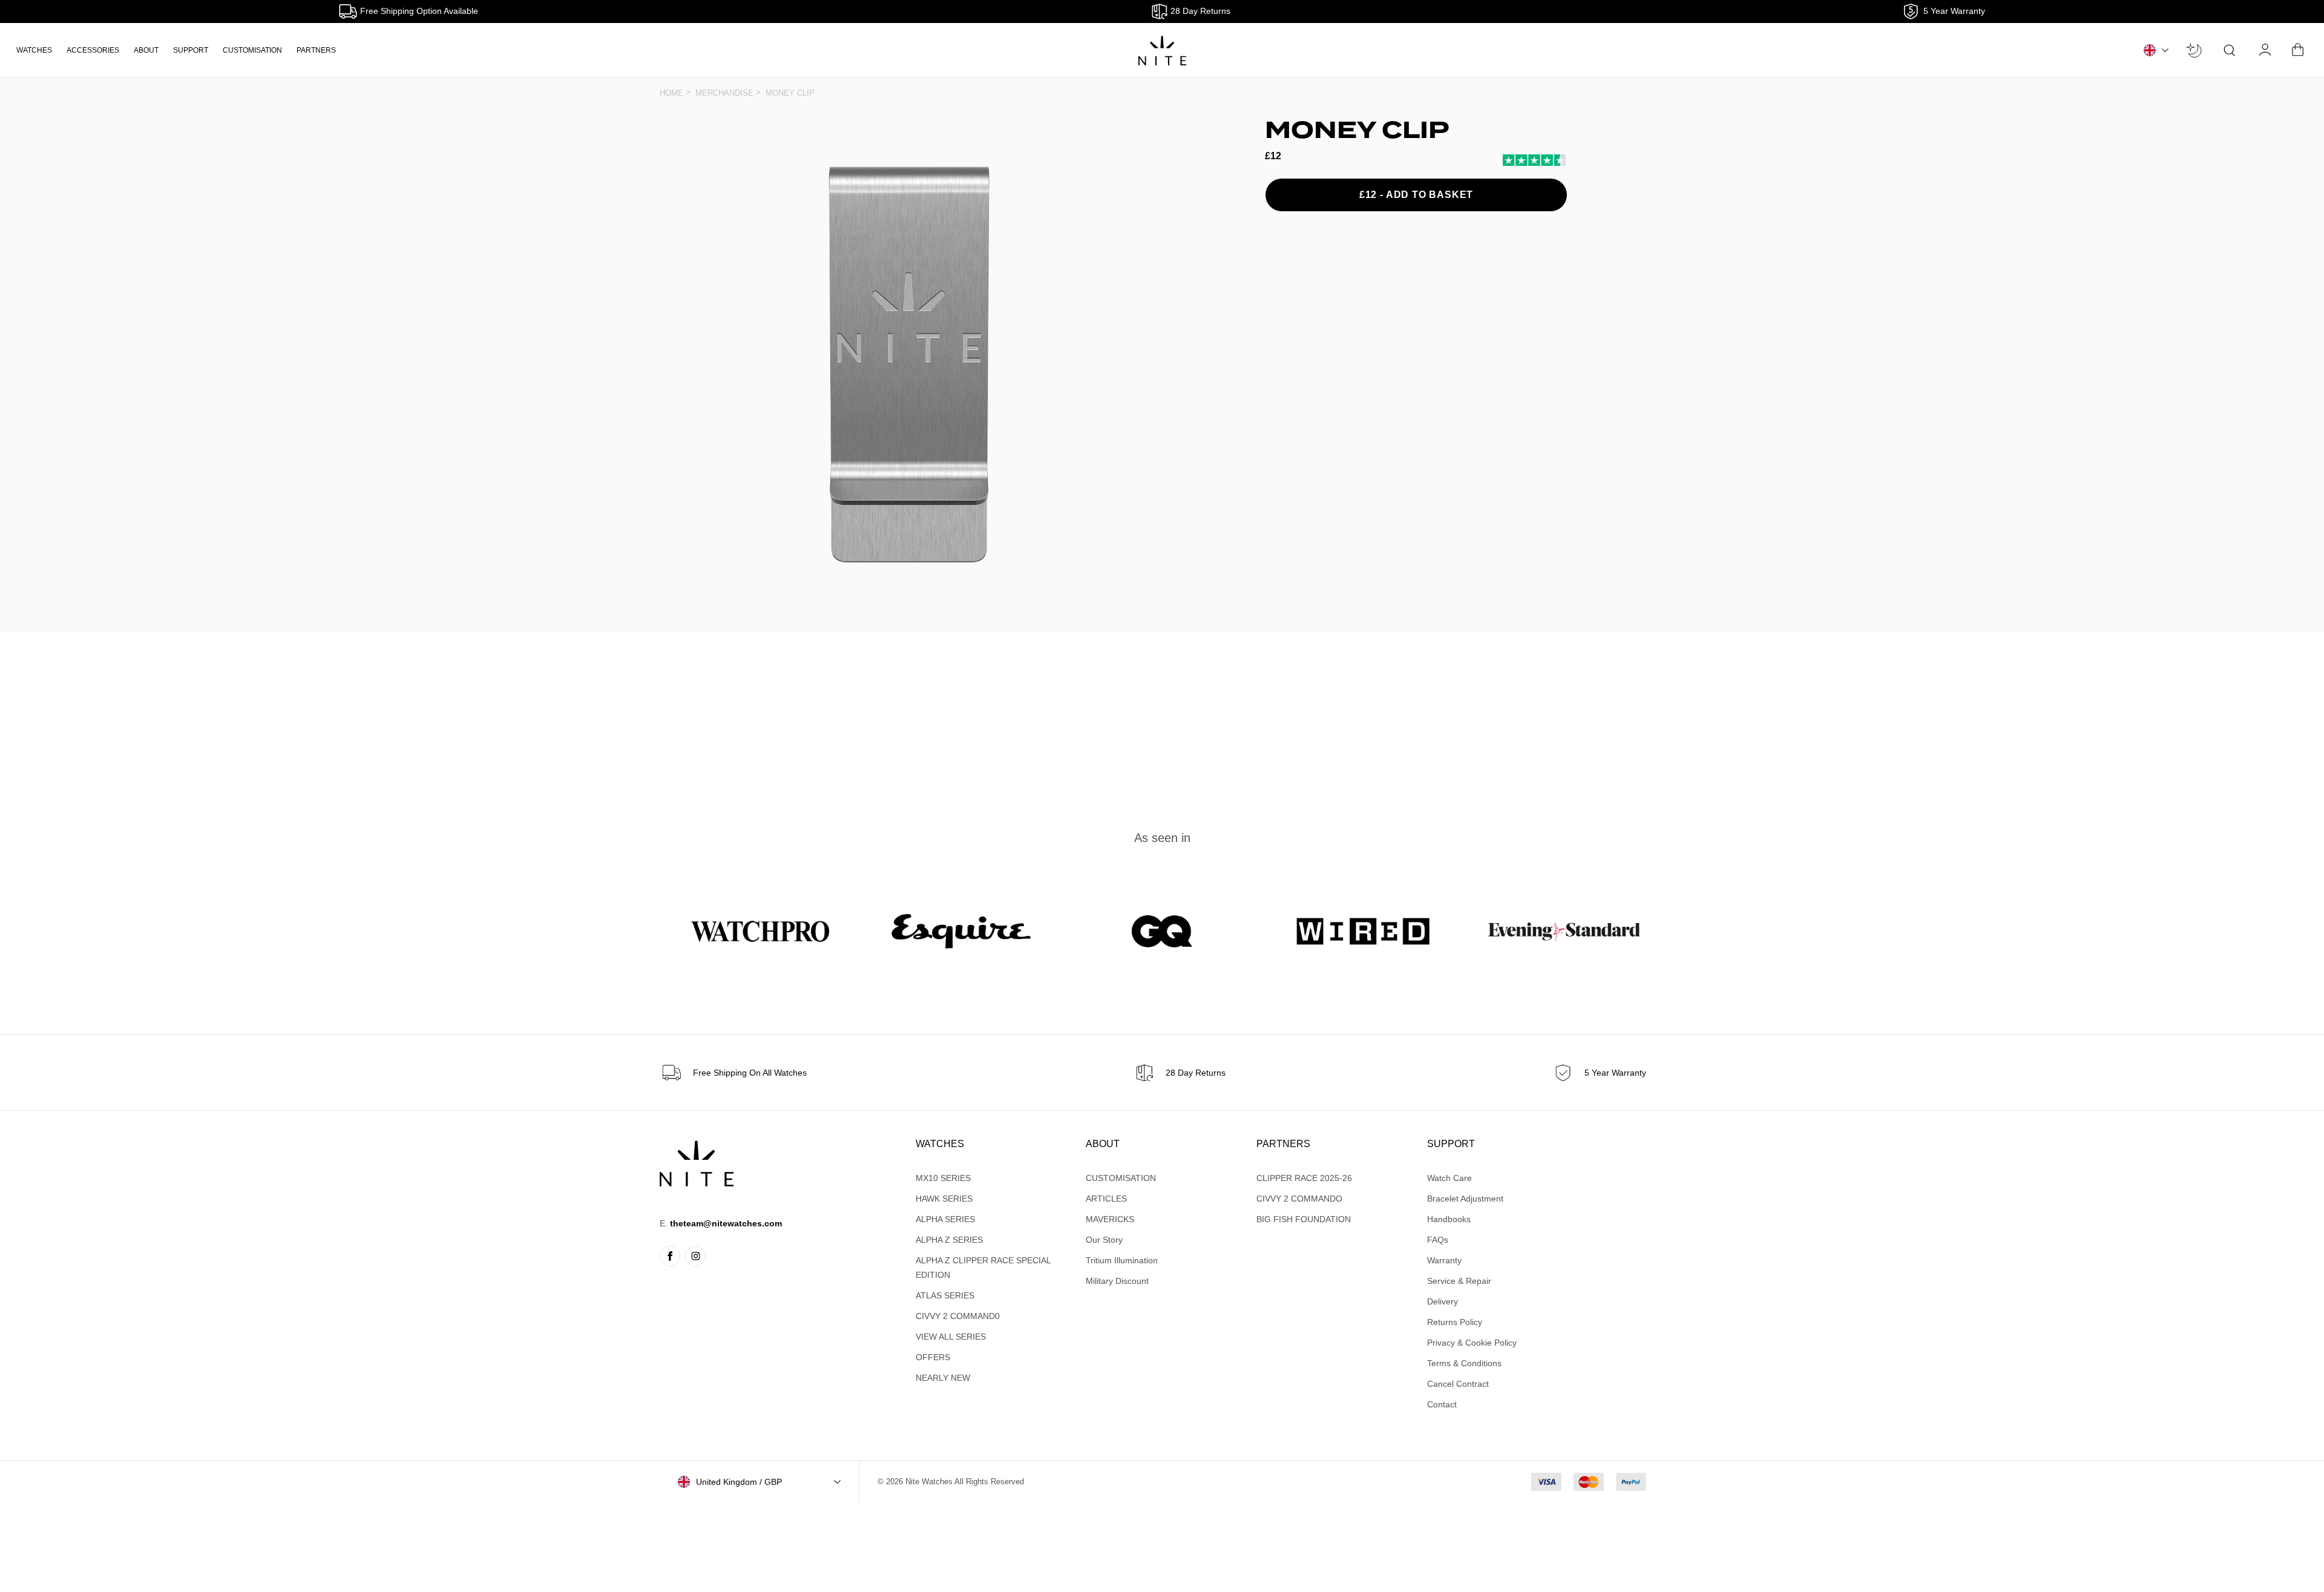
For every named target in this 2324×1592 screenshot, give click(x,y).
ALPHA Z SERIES (949, 1240)
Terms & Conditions (1464, 1363)
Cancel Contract (1458, 1384)
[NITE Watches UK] (1162, 51)
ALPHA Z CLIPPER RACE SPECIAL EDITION (983, 1268)
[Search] (2230, 50)
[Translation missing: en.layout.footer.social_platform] (670, 1256)
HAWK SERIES (944, 1199)
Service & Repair (1459, 1281)
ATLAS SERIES (945, 1295)
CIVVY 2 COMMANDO (1299, 1199)
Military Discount (1117, 1281)
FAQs (1438, 1240)
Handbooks (1449, 1219)
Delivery (1443, 1301)
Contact (1442, 1404)
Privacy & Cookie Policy (1472, 1343)
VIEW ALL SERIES (951, 1337)
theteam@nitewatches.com (726, 1223)
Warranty (1444, 1260)
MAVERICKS (1110, 1219)
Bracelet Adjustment (1465, 1199)
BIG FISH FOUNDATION (1304, 1219)
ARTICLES (1106, 1199)
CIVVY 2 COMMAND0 (958, 1316)
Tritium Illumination (1122, 1260)
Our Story (1104, 1240)
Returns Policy (1455, 1322)
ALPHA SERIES (945, 1219)
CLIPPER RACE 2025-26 (1304, 1178)
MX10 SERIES (943, 1178)
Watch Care (1449, 1178)
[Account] (2266, 50)
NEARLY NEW (943, 1378)
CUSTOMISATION (252, 50)
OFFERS (933, 1357)
